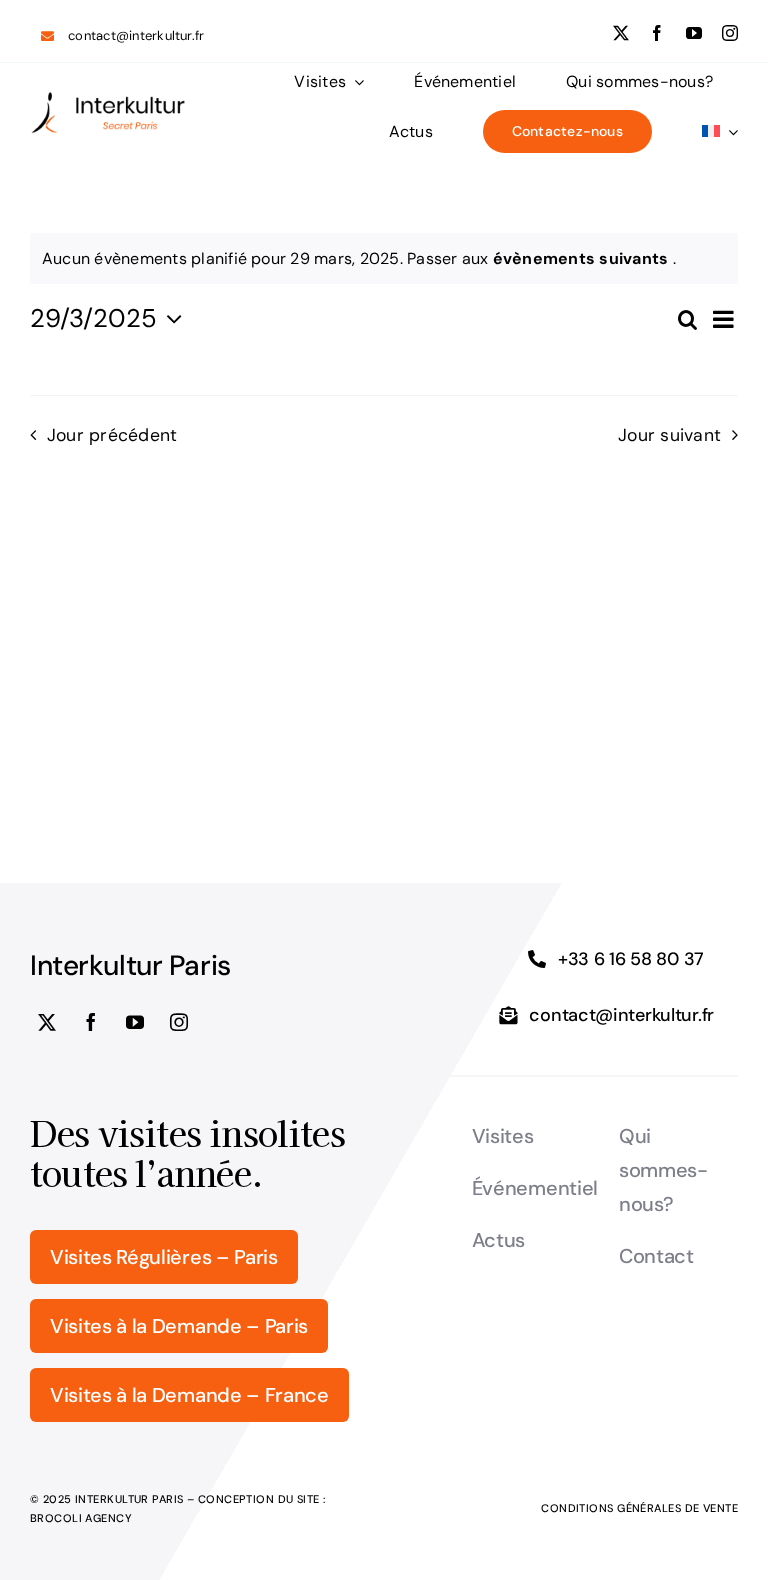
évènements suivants (583, 258)
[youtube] (694, 33)
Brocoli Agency (81, 1518)
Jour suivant (669, 435)
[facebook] (657, 33)
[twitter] (621, 33)
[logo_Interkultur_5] (108, 98)
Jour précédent (112, 435)
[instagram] (730, 33)
